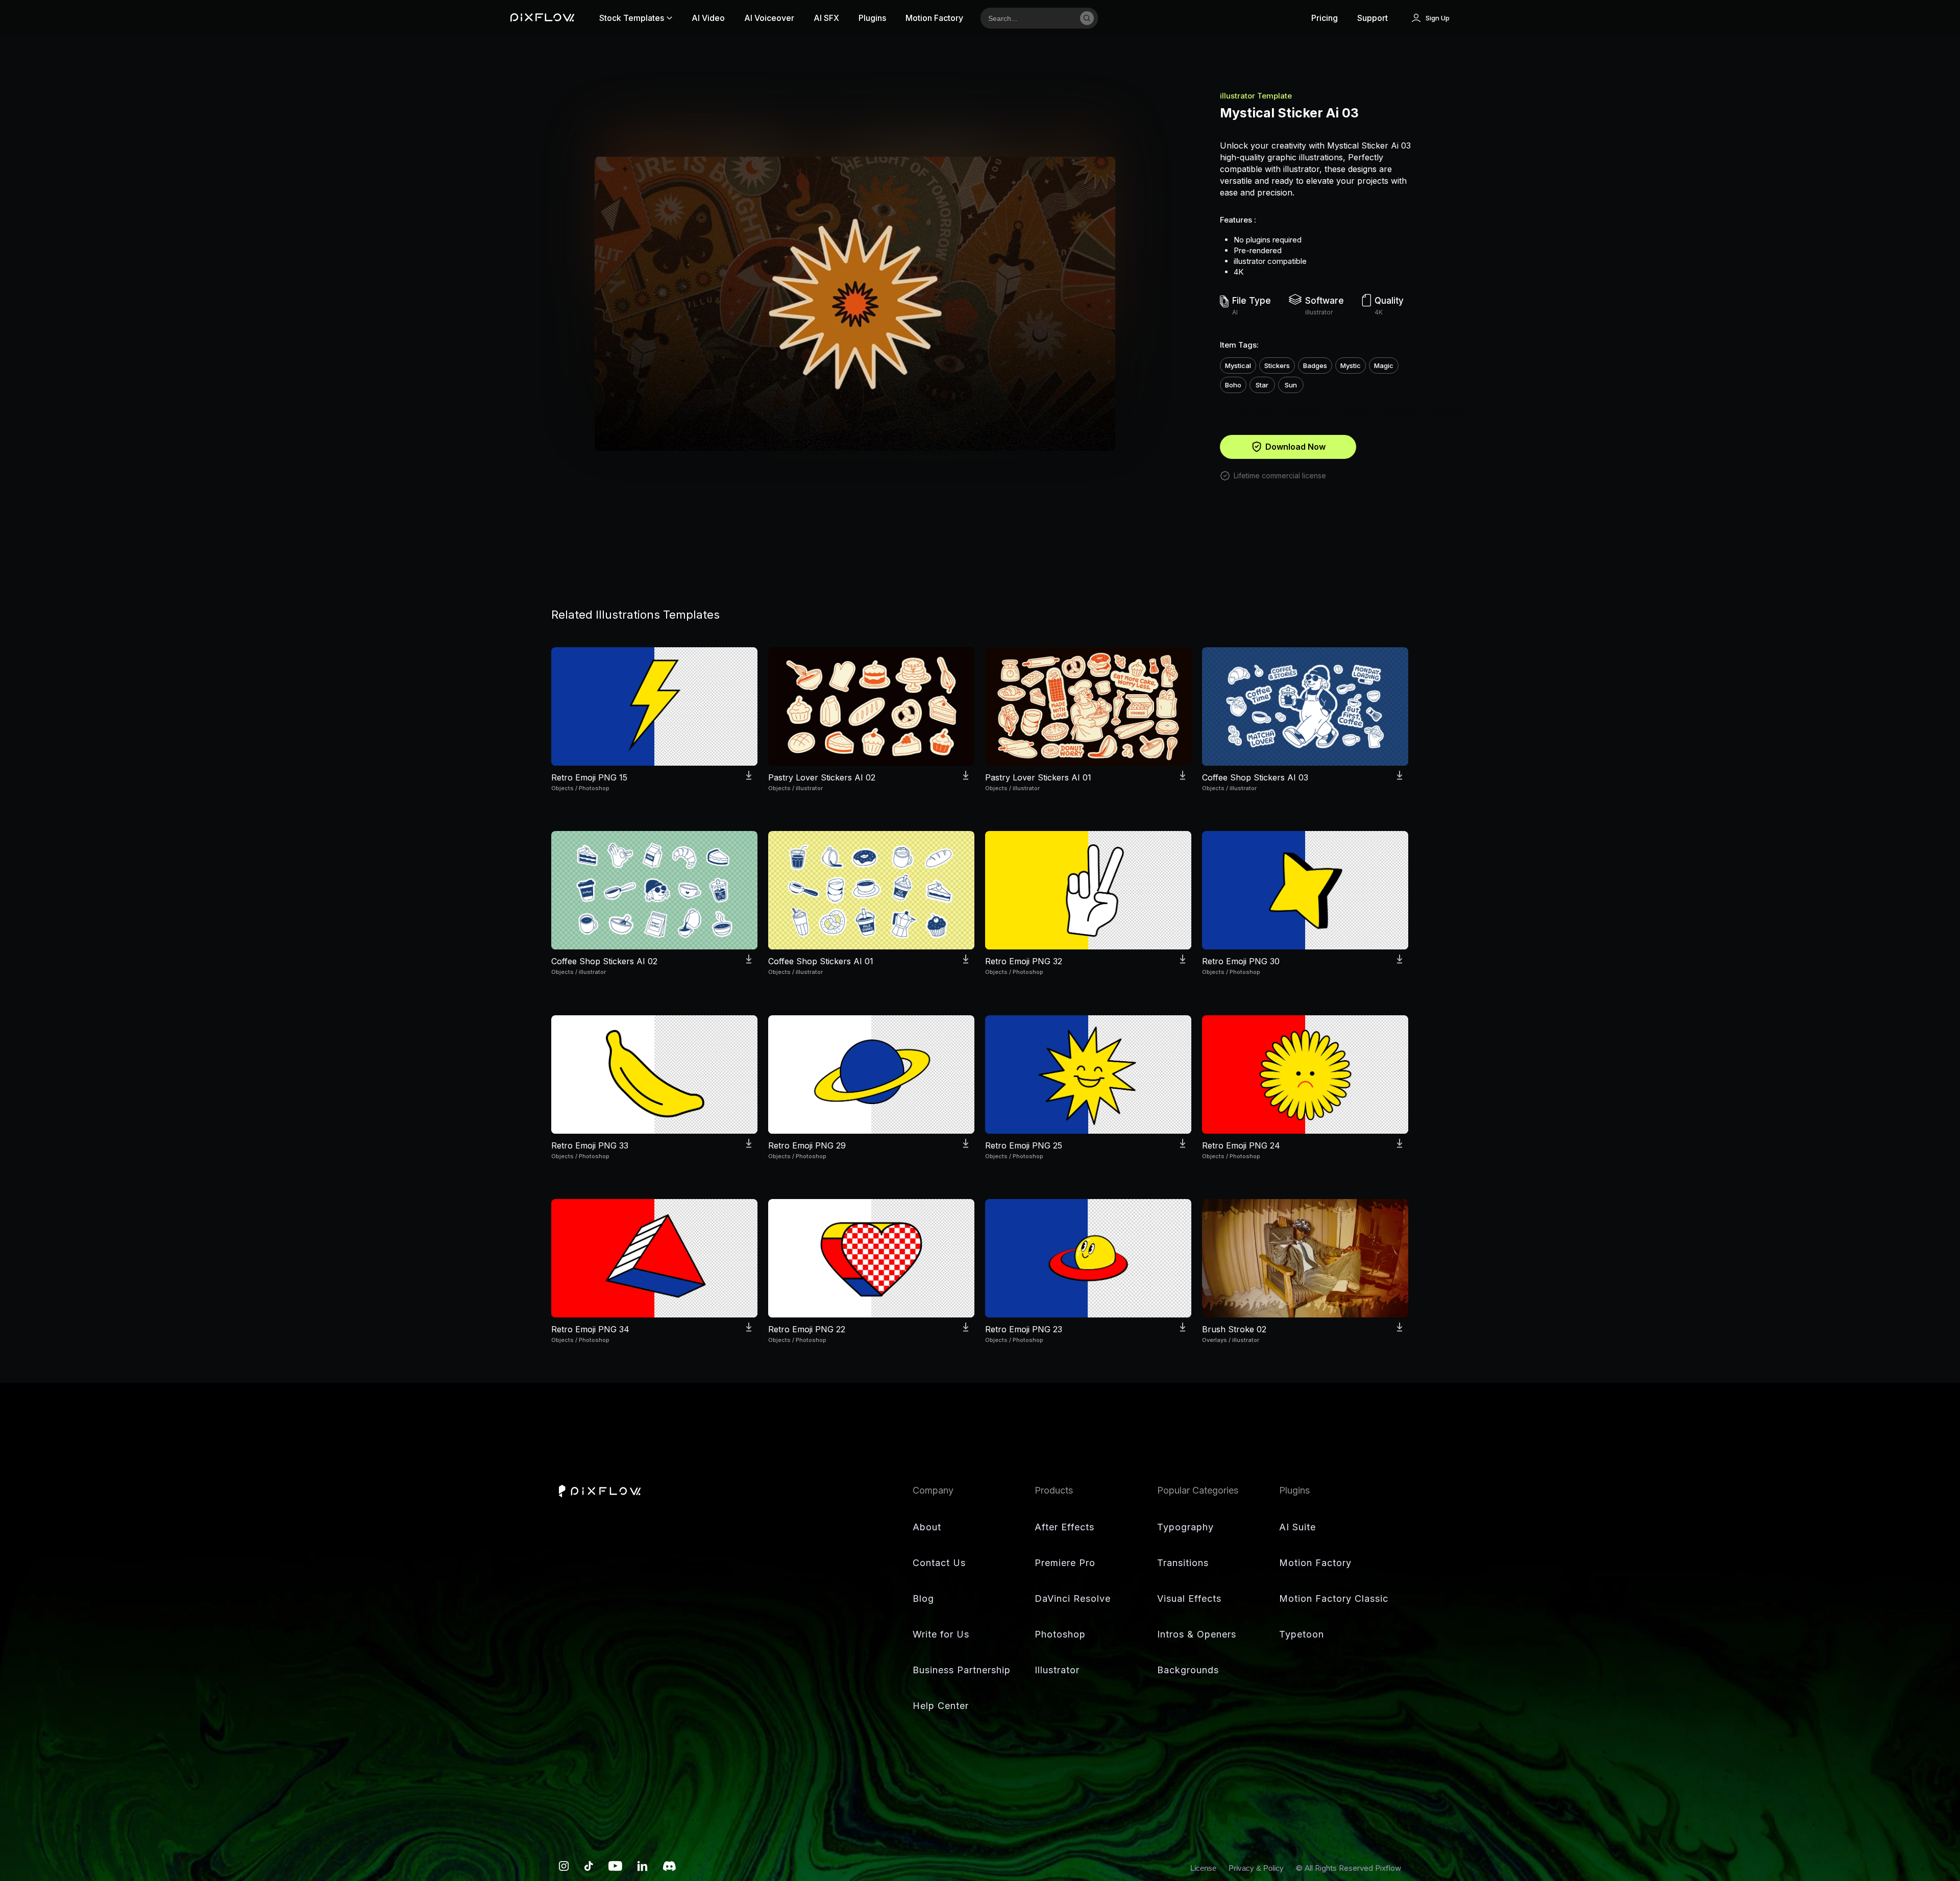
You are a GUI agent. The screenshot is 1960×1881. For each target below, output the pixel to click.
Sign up (1438, 18)
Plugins (872, 18)
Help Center (941, 1706)
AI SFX (826, 18)
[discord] (669, 1868)
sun (1291, 385)
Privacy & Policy (1257, 1868)
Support (1373, 18)
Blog (923, 1598)
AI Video (708, 18)
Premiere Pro (1065, 1563)
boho (1233, 385)
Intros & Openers (1197, 1634)
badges (1315, 365)
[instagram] (564, 1868)
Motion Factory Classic (1334, 1598)
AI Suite (1297, 1527)
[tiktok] (589, 1868)
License (1204, 1868)
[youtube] (615, 1868)
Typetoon (1302, 1634)
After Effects (1064, 1527)
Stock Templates (632, 18)
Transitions (1183, 1563)
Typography (1185, 1527)
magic (1384, 365)
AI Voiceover (769, 18)
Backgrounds (1188, 1670)
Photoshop (1060, 1634)
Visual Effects (1189, 1598)
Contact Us (939, 1563)
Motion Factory (934, 18)
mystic (1351, 365)
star (1262, 385)
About (927, 1527)
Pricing (1325, 18)
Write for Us (941, 1634)
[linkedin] (643, 1868)
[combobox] (1027, 18)
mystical (1238, 365)
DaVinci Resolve (1073, 1598)
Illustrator (1057, 1670)
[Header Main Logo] (542, 18)
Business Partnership (962, 1670)
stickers (1277, 365)
